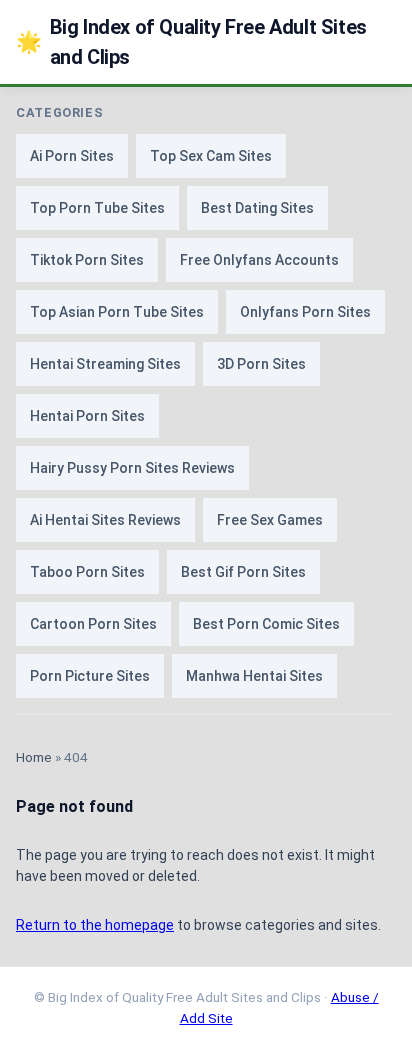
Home (34, 757)
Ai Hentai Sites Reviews (105, 520)
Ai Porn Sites (72, 156)
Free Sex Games (270, 520)
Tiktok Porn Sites (87, 260)
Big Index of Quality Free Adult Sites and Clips (191, 42)
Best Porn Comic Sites (266, 624)
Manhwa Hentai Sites (254, 676)
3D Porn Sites (261, 364)
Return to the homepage (95, 925)
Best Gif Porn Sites (243, 572)
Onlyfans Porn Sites (305, 312)
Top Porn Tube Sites (97, 208)
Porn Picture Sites (90, 676)
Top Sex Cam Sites (211, 156)
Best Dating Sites (257, 208)
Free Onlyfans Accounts (259, 260)
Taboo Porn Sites (87, 572)
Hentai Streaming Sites (105, 364)
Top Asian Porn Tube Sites (117, 312)
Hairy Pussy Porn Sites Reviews (132, 468)
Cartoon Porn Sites (93, 624)
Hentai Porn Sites (87, 416)
